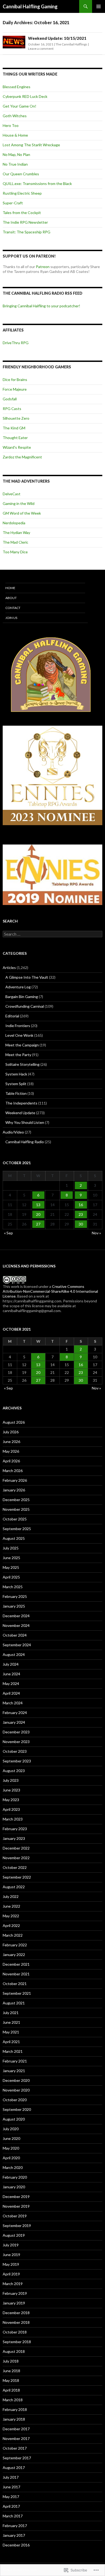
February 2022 (15, 1945)
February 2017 (15, 2526)
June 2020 (11, 2138)
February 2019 (15, 2293)
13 (38, 1205)
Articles (9, 968)
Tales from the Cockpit (22, 213)
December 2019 (16, 2196)
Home (10, 588)
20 (38, 1214)
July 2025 (11, 1548)
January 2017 (14, 2535)
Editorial (12, 1016)
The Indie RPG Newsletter (25, 222)
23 (81, 1214)
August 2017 (14, 2468)
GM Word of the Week (22, 513)
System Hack (16, 1074)
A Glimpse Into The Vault (27, 977)
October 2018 (15, 2332)
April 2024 (11, 1693)
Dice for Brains (15, 380)
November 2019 (16, 2206)
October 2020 (15, 2100)
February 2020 (15, 2177)
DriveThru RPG (16, 343)
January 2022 (14, 1955)
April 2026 (11, 1461)
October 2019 (15, 2216)
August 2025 (14, 1538)
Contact (13, 608)
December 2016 (16, 2545)
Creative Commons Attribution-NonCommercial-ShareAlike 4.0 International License (50, 1291)
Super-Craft (13, 203)
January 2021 (14, 2071)
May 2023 (11, 1800)
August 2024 (14, 1654)
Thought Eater (15, 438)
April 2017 (11, 2506)
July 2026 (11, 1432)
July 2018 (11, 2361)
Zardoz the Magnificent (22, 457)
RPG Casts (12, 409)
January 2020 (14, 2187)
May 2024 (11, 1684)
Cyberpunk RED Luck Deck (25, 96)
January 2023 (14, 1838)
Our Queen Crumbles (21, 174)
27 (38, 1224)
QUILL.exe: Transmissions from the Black (37, 184)
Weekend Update (20, 1113)
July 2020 (11, 2129)
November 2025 (16, 1509)
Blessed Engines (17, 87)
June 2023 (11, 1790)
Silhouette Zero (16, 418)
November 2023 (16, 1742)
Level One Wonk (19, 1035)
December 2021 (16, 1964)
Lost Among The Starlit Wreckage (31, 145)
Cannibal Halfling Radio (25, 1142)
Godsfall (10, 399)
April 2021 (11, 2042)
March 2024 (13, 1703)
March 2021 (13, 2051)
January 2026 (14, 1490)
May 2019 (11, 2264)
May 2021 (11, 2032)
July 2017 (11, 2477)
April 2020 (11, 2158)
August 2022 (14, 1887)
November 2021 (16, 1974)
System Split (16, 1084)
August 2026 (14, 1422)
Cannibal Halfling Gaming (30, 6)
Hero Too (11, 125)
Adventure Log (18, 987)
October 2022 (15, 1867)
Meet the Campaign (22, 1045)
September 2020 (17, 2109)
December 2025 (16, 1500)
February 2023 (15, 1829)
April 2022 (11, 1925)
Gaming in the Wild (19, 503)
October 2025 (15, 1519)
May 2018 (11, 2380)
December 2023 (16, 1732)
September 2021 (17, 1993)
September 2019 (17, 2226)
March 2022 (13, 1935)
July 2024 (11, 1664)
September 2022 (17, 1877)
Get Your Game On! (20, 106)
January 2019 (14, 2303)
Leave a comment (41, 49)
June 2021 (11, 2022)
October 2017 (15, 2448)
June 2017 (11, 2487)
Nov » (96, 1233)
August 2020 (14, 2119)
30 (81, 1224)
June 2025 (11, 1558)
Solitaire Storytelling (22, 1064)
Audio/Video (13, 1132)
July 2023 (11, 1780)
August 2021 (14, 2003)
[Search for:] (52, 934)
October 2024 (15, 1635)
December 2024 (16, 1616)
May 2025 (11, 1567)
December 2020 (16, 2080)
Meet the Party (18, 1055)
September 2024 (17, 1645)
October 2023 (15, 1751)
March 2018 (13, 2400)
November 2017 (16, 2438)
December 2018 (16, 2313)
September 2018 (17, 2342)
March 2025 (13, 1587)
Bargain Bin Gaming (22, 997)
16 (81, 1205)
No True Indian (15, 164)
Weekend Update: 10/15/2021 (57, 38)
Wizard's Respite (17, 447)
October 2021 (15, 1984)
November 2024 (16, 1625)
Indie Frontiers (18, 1026)
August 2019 (14, 2235)
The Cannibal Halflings (71, 44)
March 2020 (13, 2167)
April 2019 (11, 2274)
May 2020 (11, 2148)
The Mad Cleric (15, 542)
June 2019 (11, 2255)
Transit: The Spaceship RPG (27, 232)
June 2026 (11, 1442)
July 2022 (11, 1896)
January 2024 (14, 1722)
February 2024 (15, 1713)
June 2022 (11, 1906)
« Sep (8, 1233)
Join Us (11, 618)
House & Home (15, 135)
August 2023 (14, 1771)
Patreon (43, 267)
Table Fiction (16, 1093)
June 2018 (11, 2371)
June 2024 (11, 1674)
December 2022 (16, 1848)
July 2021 (11, 2013)
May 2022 (11, 1916)
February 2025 (15, 1596)
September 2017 (17, 2458)
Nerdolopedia (14, 523)
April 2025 (11, 1577)
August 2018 (14, 2351)
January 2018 (14, 2419)
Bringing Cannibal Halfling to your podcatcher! (41, 306)
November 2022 (16, 1858)
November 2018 (16, 2322)
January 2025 (14, 1606)
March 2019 (13, 2284)
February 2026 (15, 1480)
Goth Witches (15, 116)
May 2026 (11, 1451)
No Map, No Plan (16, 154)
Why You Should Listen (25, 1122)
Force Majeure (15, 389)
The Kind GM (14, 428)
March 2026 (13, 1471)
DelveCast (12, 494)
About (11, 598)
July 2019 (11, 2245)
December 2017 (16, 2429)
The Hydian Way (16, 532)
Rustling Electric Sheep (22, 193)
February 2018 (15, 2409)
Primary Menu (99, 6)
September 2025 (17, 1529)
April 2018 (11, 2390)
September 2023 (17, 1761)
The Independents (21, 1103)
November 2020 (16, 2090)
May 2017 (11, 2497)
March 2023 (13, 1819)
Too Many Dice (15, 552)
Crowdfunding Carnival (25, 1006)
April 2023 (11, 1809)
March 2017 (13, 2516)
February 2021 (15, 2061)
